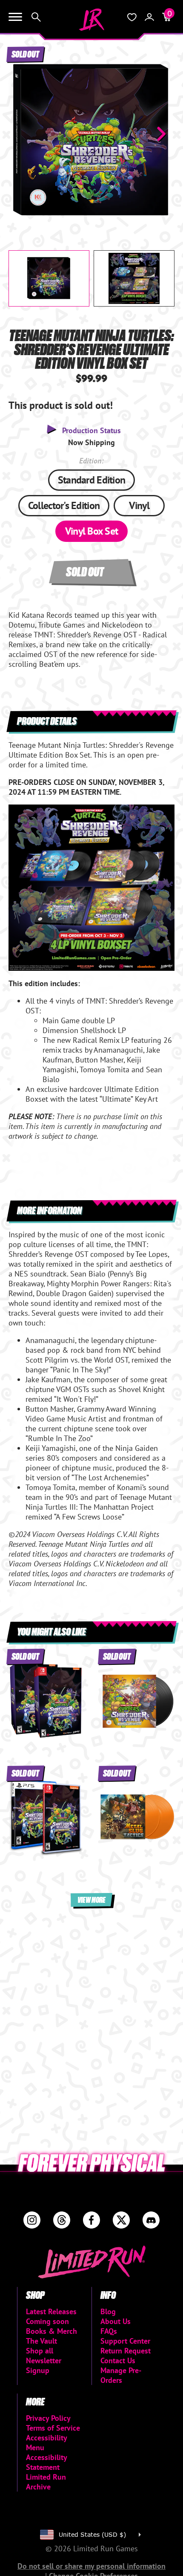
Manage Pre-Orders (121, 2375)
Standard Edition (91, 480)
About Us (116, 2321)
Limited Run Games (91, 20)
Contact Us (118, 2360)
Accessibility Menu (46, 2443)
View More (91, 1900)
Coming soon (47, 2321)
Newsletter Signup (44, 2365)
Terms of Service (53, 2428)
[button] (22, 134)
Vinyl (139, 505)
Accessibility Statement (46, 2462)
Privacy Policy (48, 2418)
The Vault (41, 2341)
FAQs (109, 2331)
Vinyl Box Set (92, 531)
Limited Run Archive (46, 2482)
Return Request (126, 2351)
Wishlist (132, 17)
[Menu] (15, 17)
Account (149, 17)
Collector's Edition (64, 505)
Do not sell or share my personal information (91, 2566)
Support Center (125, 2341)
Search (36, 17)
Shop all (40, 2351)
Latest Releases (51, 2311)
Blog (108, 2311)
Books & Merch (51, 2331)
